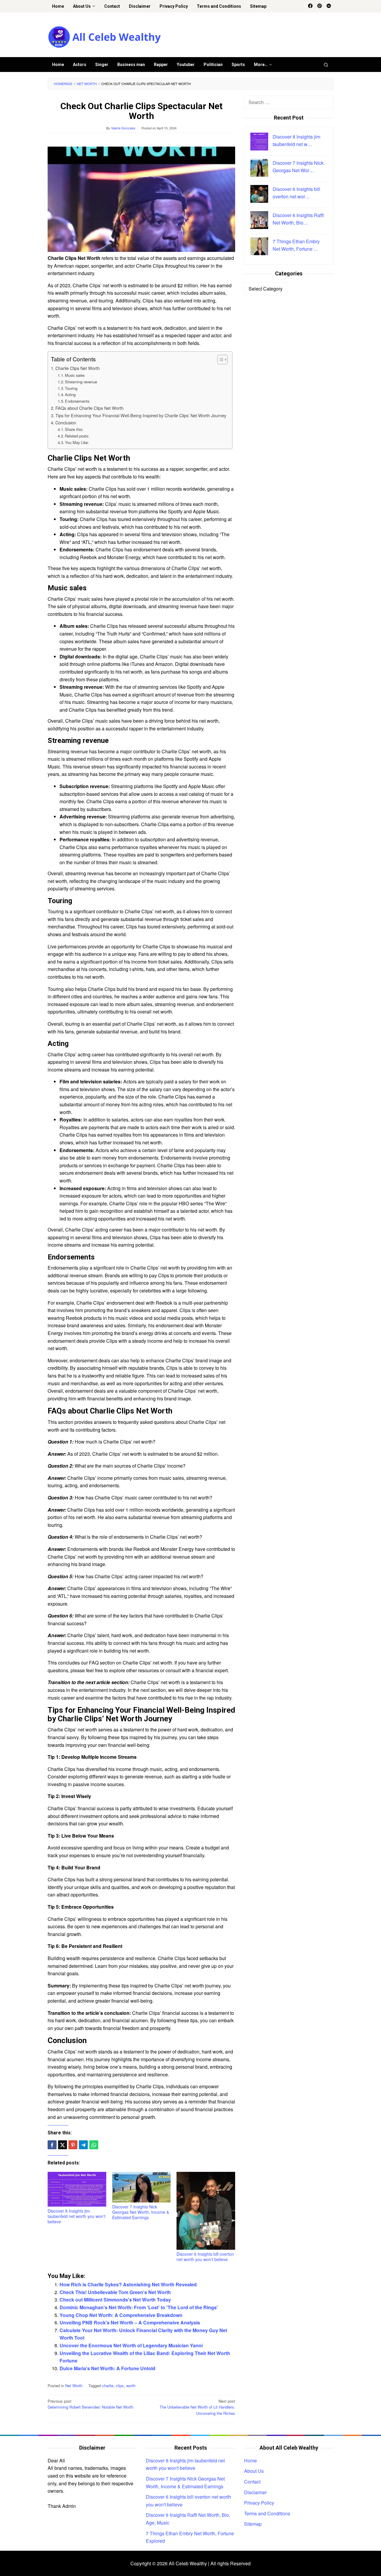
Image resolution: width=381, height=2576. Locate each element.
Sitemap (253, 2524)
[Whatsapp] (94, 2145)
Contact (252, 2482)
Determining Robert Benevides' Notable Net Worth (90, 2404)
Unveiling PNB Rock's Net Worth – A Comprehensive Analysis (130, 2322)
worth (131, 2386)
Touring (71, 388)
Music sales (75, 375)
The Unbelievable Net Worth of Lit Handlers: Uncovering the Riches (197, 2407)
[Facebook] (310, 6)
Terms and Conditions (267, 2513)
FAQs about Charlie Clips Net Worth (89, 408)
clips (120, 2386)
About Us (254, 2471)
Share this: (74, 429)
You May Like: (77, 442)
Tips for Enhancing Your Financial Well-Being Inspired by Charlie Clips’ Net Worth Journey (141, 415)
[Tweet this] (63, 2145)
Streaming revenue (81, 382)
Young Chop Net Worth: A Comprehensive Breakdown (121, 2315)
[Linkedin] (329, 6)
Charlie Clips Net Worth (78, 368)
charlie (108, 2386)
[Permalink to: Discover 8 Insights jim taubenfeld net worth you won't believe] (77, 2189)
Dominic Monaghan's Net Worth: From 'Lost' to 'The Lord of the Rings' (139, 2307)
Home (250, 2460)
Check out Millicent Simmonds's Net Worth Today (115, 2300)
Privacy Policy (259, 2503)
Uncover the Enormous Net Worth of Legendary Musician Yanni (131, 2345)
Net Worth (74, 2386)
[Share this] (52, 2145)
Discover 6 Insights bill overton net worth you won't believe (205, 2257)
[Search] (326, 65)
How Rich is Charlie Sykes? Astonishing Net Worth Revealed (128, 2284)
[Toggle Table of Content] (220, 360)
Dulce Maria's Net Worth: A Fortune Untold (107, 2368)
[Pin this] (73, 2145)
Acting (70, 394)
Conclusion (66, 422)
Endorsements (77, 401)
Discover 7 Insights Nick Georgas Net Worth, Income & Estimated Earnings (141, 2212)
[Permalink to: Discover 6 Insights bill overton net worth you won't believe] (206, 2211)
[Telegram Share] (83, 2145)
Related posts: (77, 436)
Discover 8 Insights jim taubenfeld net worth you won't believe (76, 2216)
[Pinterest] (320, 6)
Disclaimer (255, 2492)
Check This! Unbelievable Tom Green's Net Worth (115, 2292)
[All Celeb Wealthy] (104, 36)
